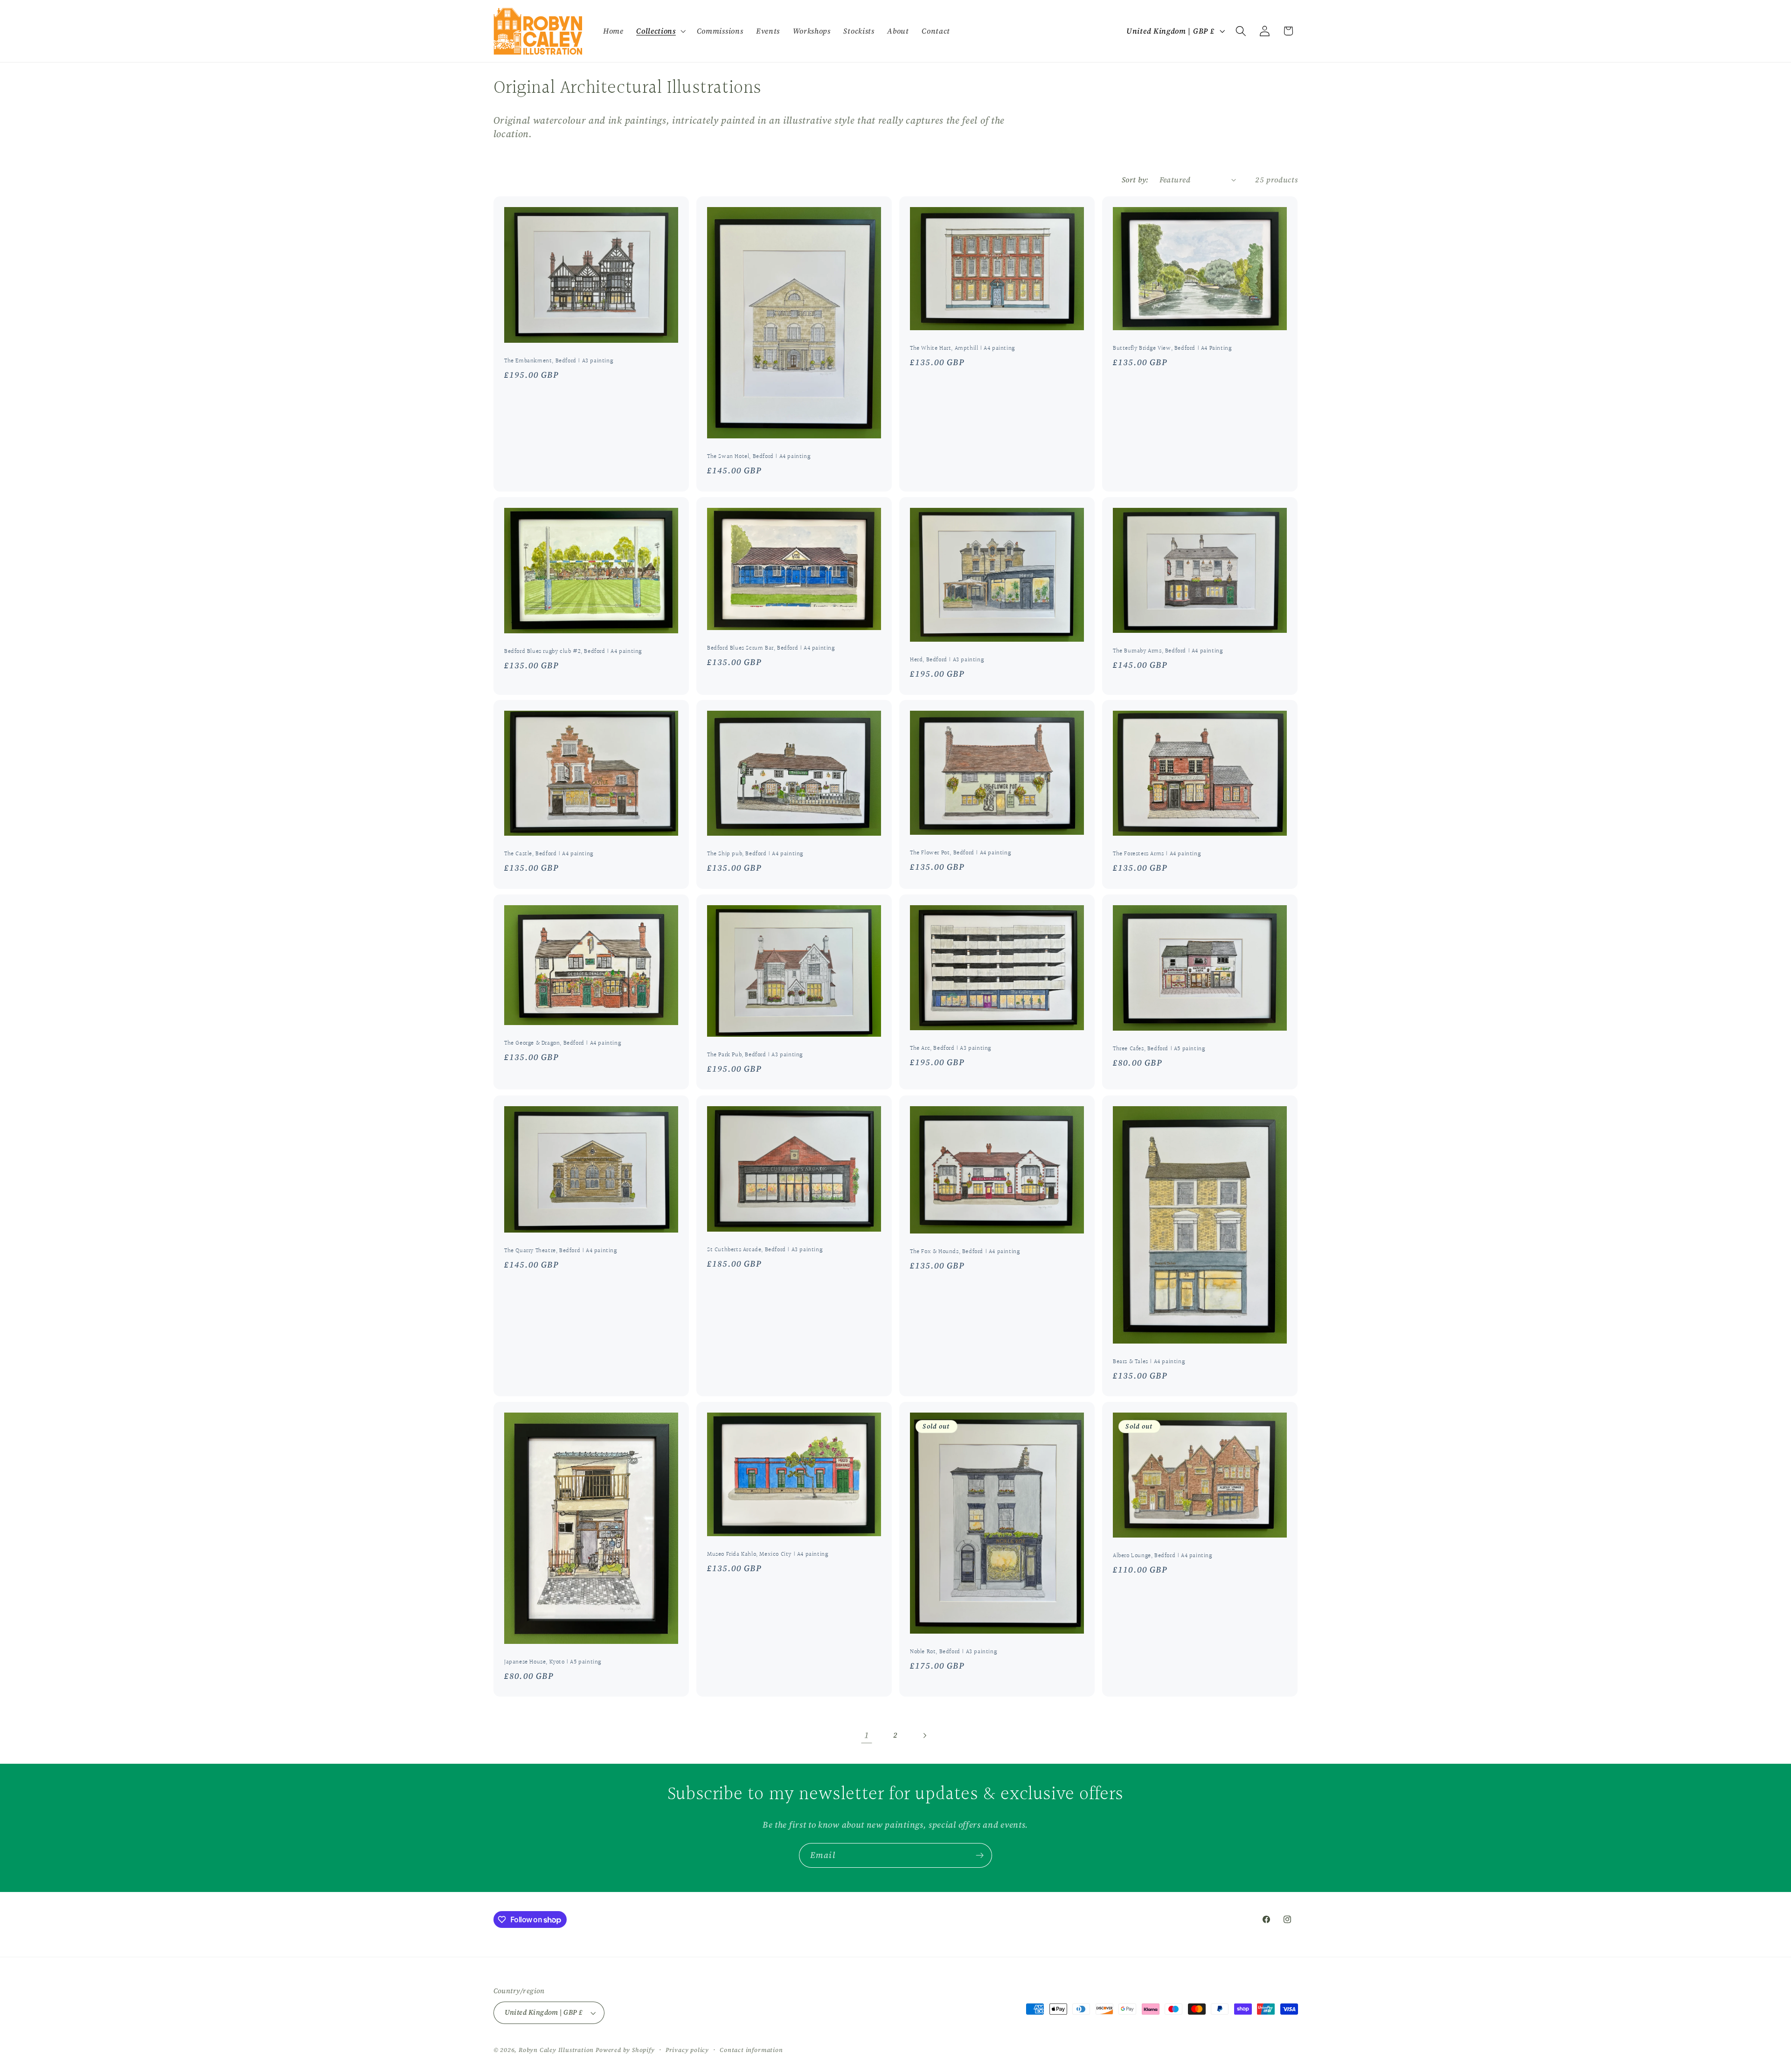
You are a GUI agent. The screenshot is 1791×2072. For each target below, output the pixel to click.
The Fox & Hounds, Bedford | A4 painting (965, 1252)
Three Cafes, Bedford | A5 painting (1159, 1050)
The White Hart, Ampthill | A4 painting (962, 349)
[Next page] (925, 1736)
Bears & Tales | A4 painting (1149, 1362)
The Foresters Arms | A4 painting (1157, 855)
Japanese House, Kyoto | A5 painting (553, 1662)
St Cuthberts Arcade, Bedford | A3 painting (765, 1250)
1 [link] (867, 1735)
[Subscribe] (980, 1856)
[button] (660, 31)
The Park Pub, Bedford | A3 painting (755, 1055)
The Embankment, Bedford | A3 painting (559, 361)
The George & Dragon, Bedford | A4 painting (562, 1043)
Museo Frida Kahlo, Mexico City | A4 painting (767, 1555)
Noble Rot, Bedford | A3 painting (953, 1652)
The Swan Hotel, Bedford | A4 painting (759, 457)
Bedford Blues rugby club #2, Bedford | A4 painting (573, 652)
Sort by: (1135, 180)
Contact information (751, 2050)
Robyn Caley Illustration (556, 2050)
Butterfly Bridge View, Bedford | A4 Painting (1172, 349)
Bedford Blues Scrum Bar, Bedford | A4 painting (771, 648)
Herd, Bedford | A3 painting (947, 660)
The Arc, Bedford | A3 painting (951, 1049)
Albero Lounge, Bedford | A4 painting (1163, 1556)
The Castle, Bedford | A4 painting (549, 855)
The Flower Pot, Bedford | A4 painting (960, 853)
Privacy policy (687, 2050)
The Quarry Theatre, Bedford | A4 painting (561, 1251)
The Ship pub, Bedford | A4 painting (755, 855)
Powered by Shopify (625, 2050)
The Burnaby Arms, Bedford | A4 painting (1168, 651)
